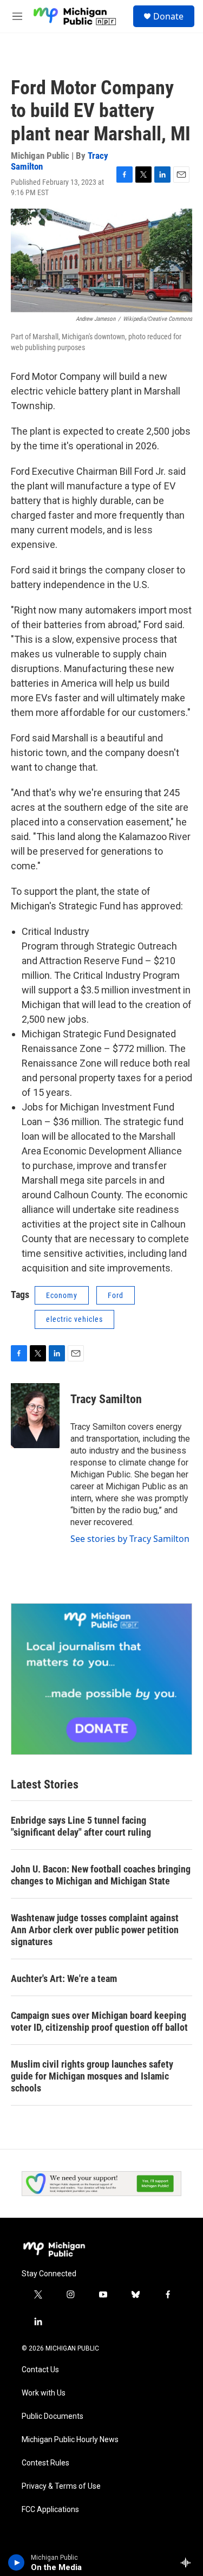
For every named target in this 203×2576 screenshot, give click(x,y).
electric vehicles (74, 1319)
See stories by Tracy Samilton (130, 1539)
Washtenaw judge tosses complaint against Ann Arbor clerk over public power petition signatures (95, 1930)
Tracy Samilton (106, 1399)
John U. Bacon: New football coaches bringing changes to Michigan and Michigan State (101, 1875)
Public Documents (53, 2416)
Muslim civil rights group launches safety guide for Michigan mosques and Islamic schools (92, 2076)
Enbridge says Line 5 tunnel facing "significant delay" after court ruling (81, 1826)
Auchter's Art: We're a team (64, 1978)
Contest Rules (45, 2463)
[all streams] (189, 2562)
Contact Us (40, 2370)
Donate (168, 16)
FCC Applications (50, 2510)
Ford (116, 1295)
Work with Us (44, 2393)
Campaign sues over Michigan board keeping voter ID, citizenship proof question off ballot (99, 2021)
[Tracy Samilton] (35, 1416)
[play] (17, 2562)
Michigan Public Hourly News (70, 2440)
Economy (62, 1295)
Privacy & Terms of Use (61, 2486)
